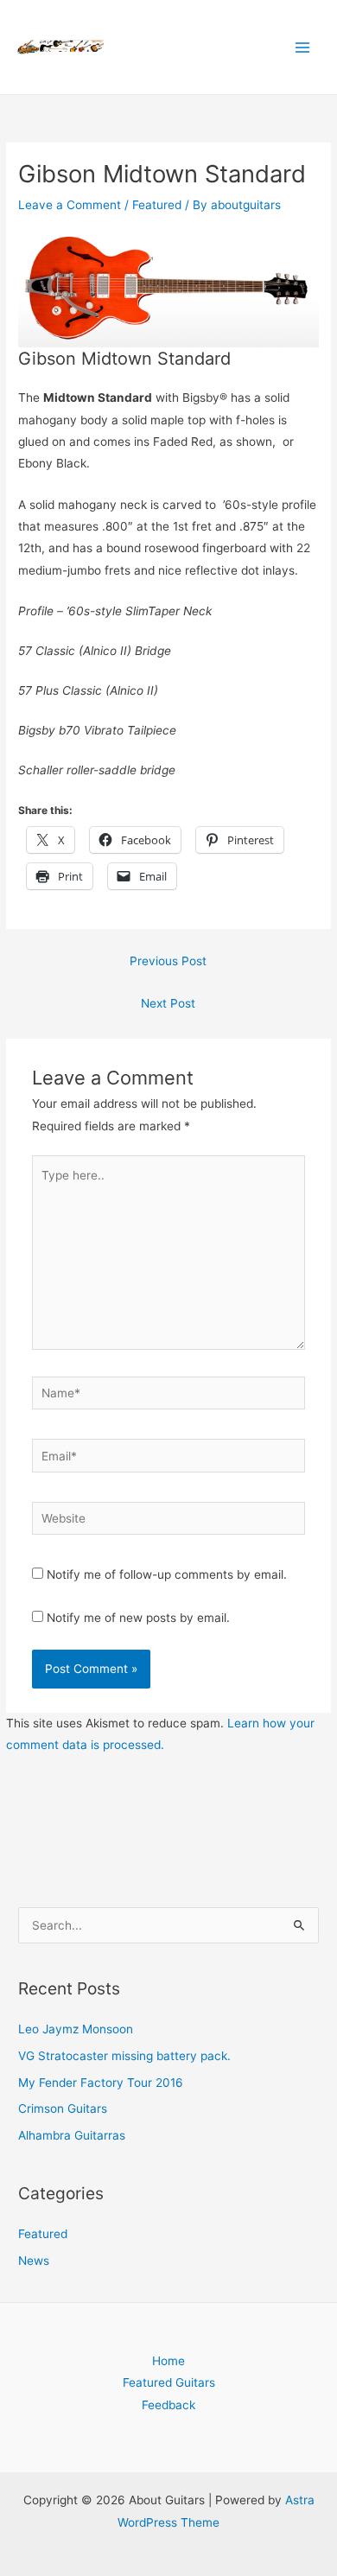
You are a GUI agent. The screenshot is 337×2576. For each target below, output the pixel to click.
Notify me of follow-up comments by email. (167, 1574)
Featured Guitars (169, 2382)
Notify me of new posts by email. (138, 1618)
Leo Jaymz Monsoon (76, 2029)
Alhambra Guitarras (72, 2135)
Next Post (168, 1003)
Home (168, 2361)
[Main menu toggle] (303, 47)
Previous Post (168, 961)
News (34, 2261)
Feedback (168, 2405)
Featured (157, 205)
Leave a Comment (70, 205)
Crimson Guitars (63, 2109)
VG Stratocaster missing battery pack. (124, 2056)
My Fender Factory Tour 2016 (101, 2083)
